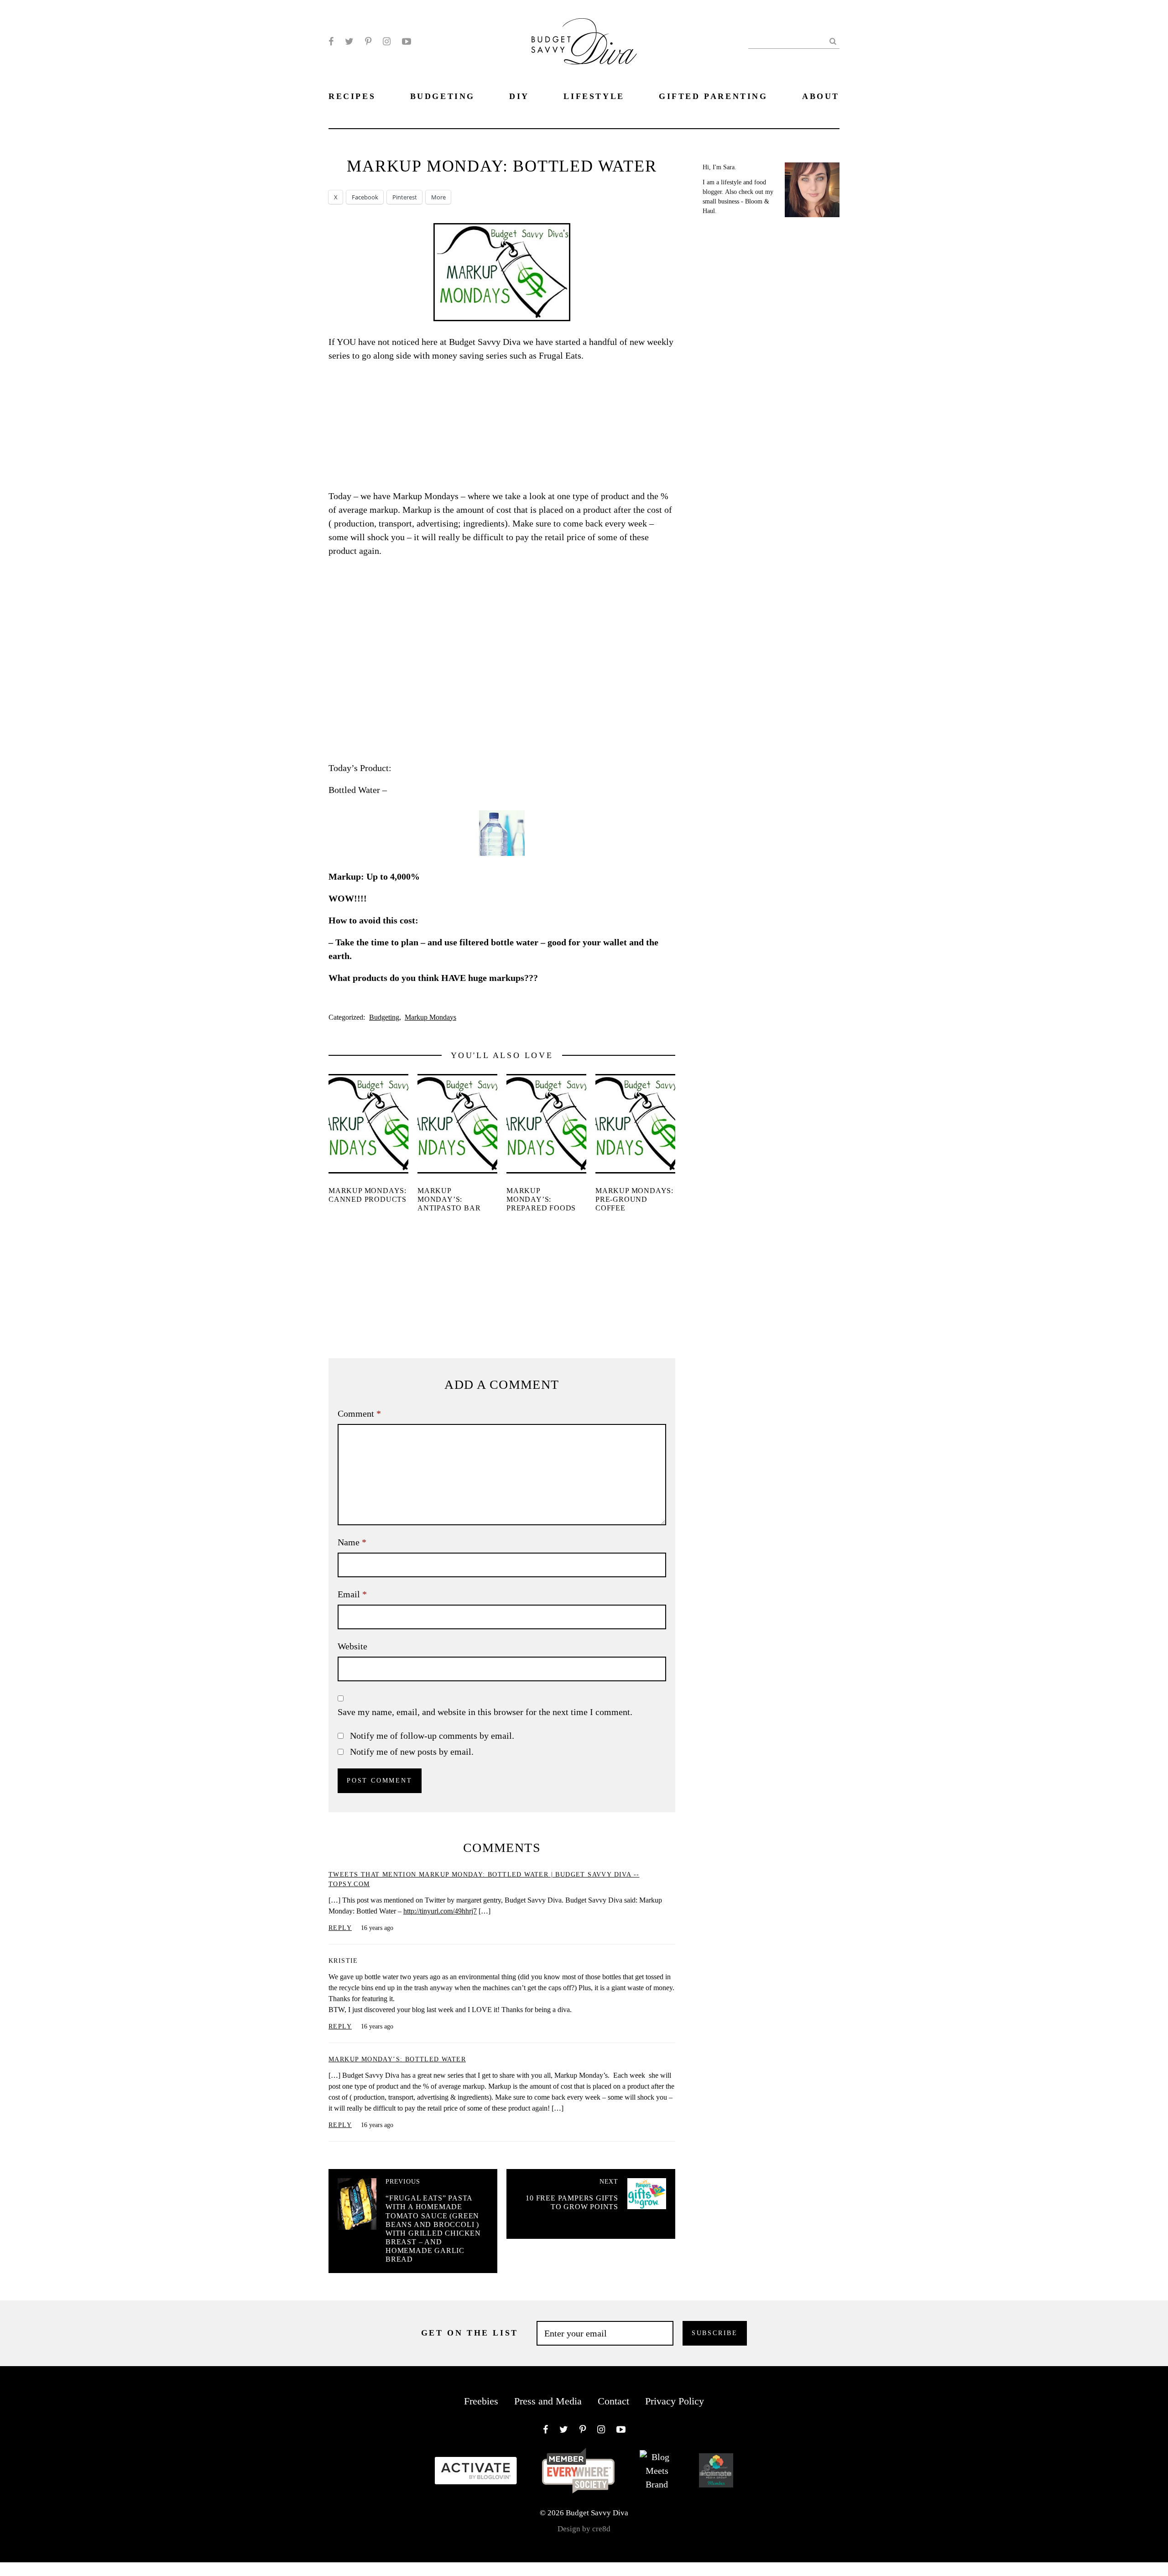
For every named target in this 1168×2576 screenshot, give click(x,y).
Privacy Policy (675, 2401)
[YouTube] (407, 42)
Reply (340, 1928)
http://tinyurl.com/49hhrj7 (440, 1911)
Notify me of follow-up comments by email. (432, 1736)
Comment (359, 1413)
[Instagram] (387, 42)
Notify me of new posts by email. (412, 1752)
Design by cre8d (584, 2529)
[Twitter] (349, 42)
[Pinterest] (368, 42)
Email (352, 1594)
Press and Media (548, 2401)
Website (352, 1646)
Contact (613, 2401)
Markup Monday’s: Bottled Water (397, 2059)
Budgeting (384, 1017)
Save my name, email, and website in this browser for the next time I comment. (485, 1712)
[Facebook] (331, 42)
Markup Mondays (430, 1017)
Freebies (481, 2401)
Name (352, 1542)
